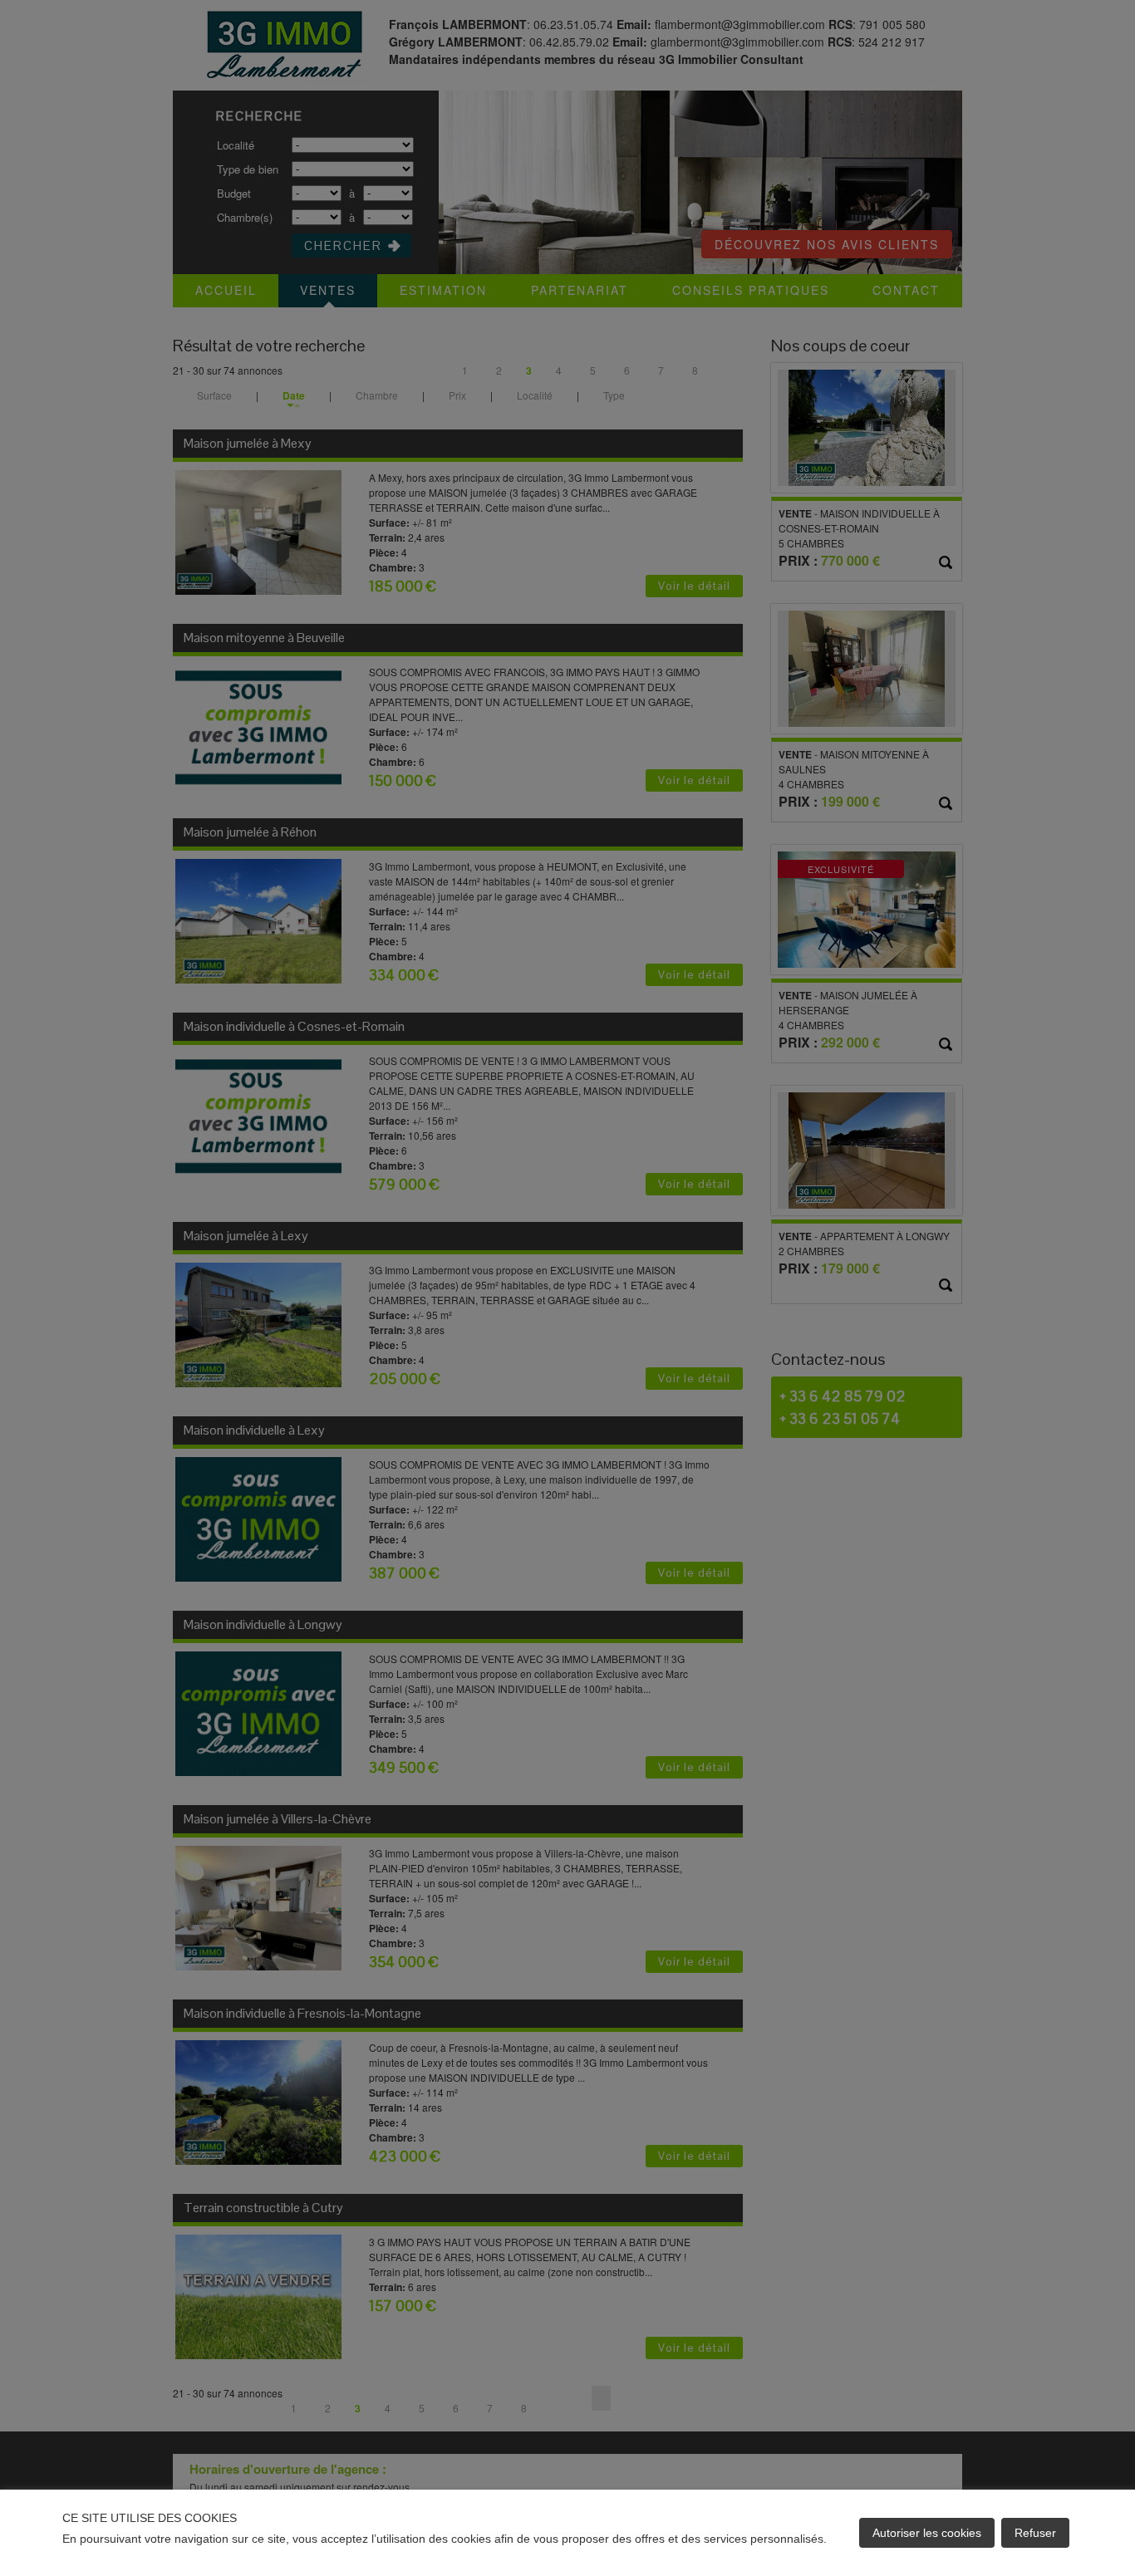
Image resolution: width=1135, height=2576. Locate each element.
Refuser (1035, 2533)
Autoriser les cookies (927, 2533)
